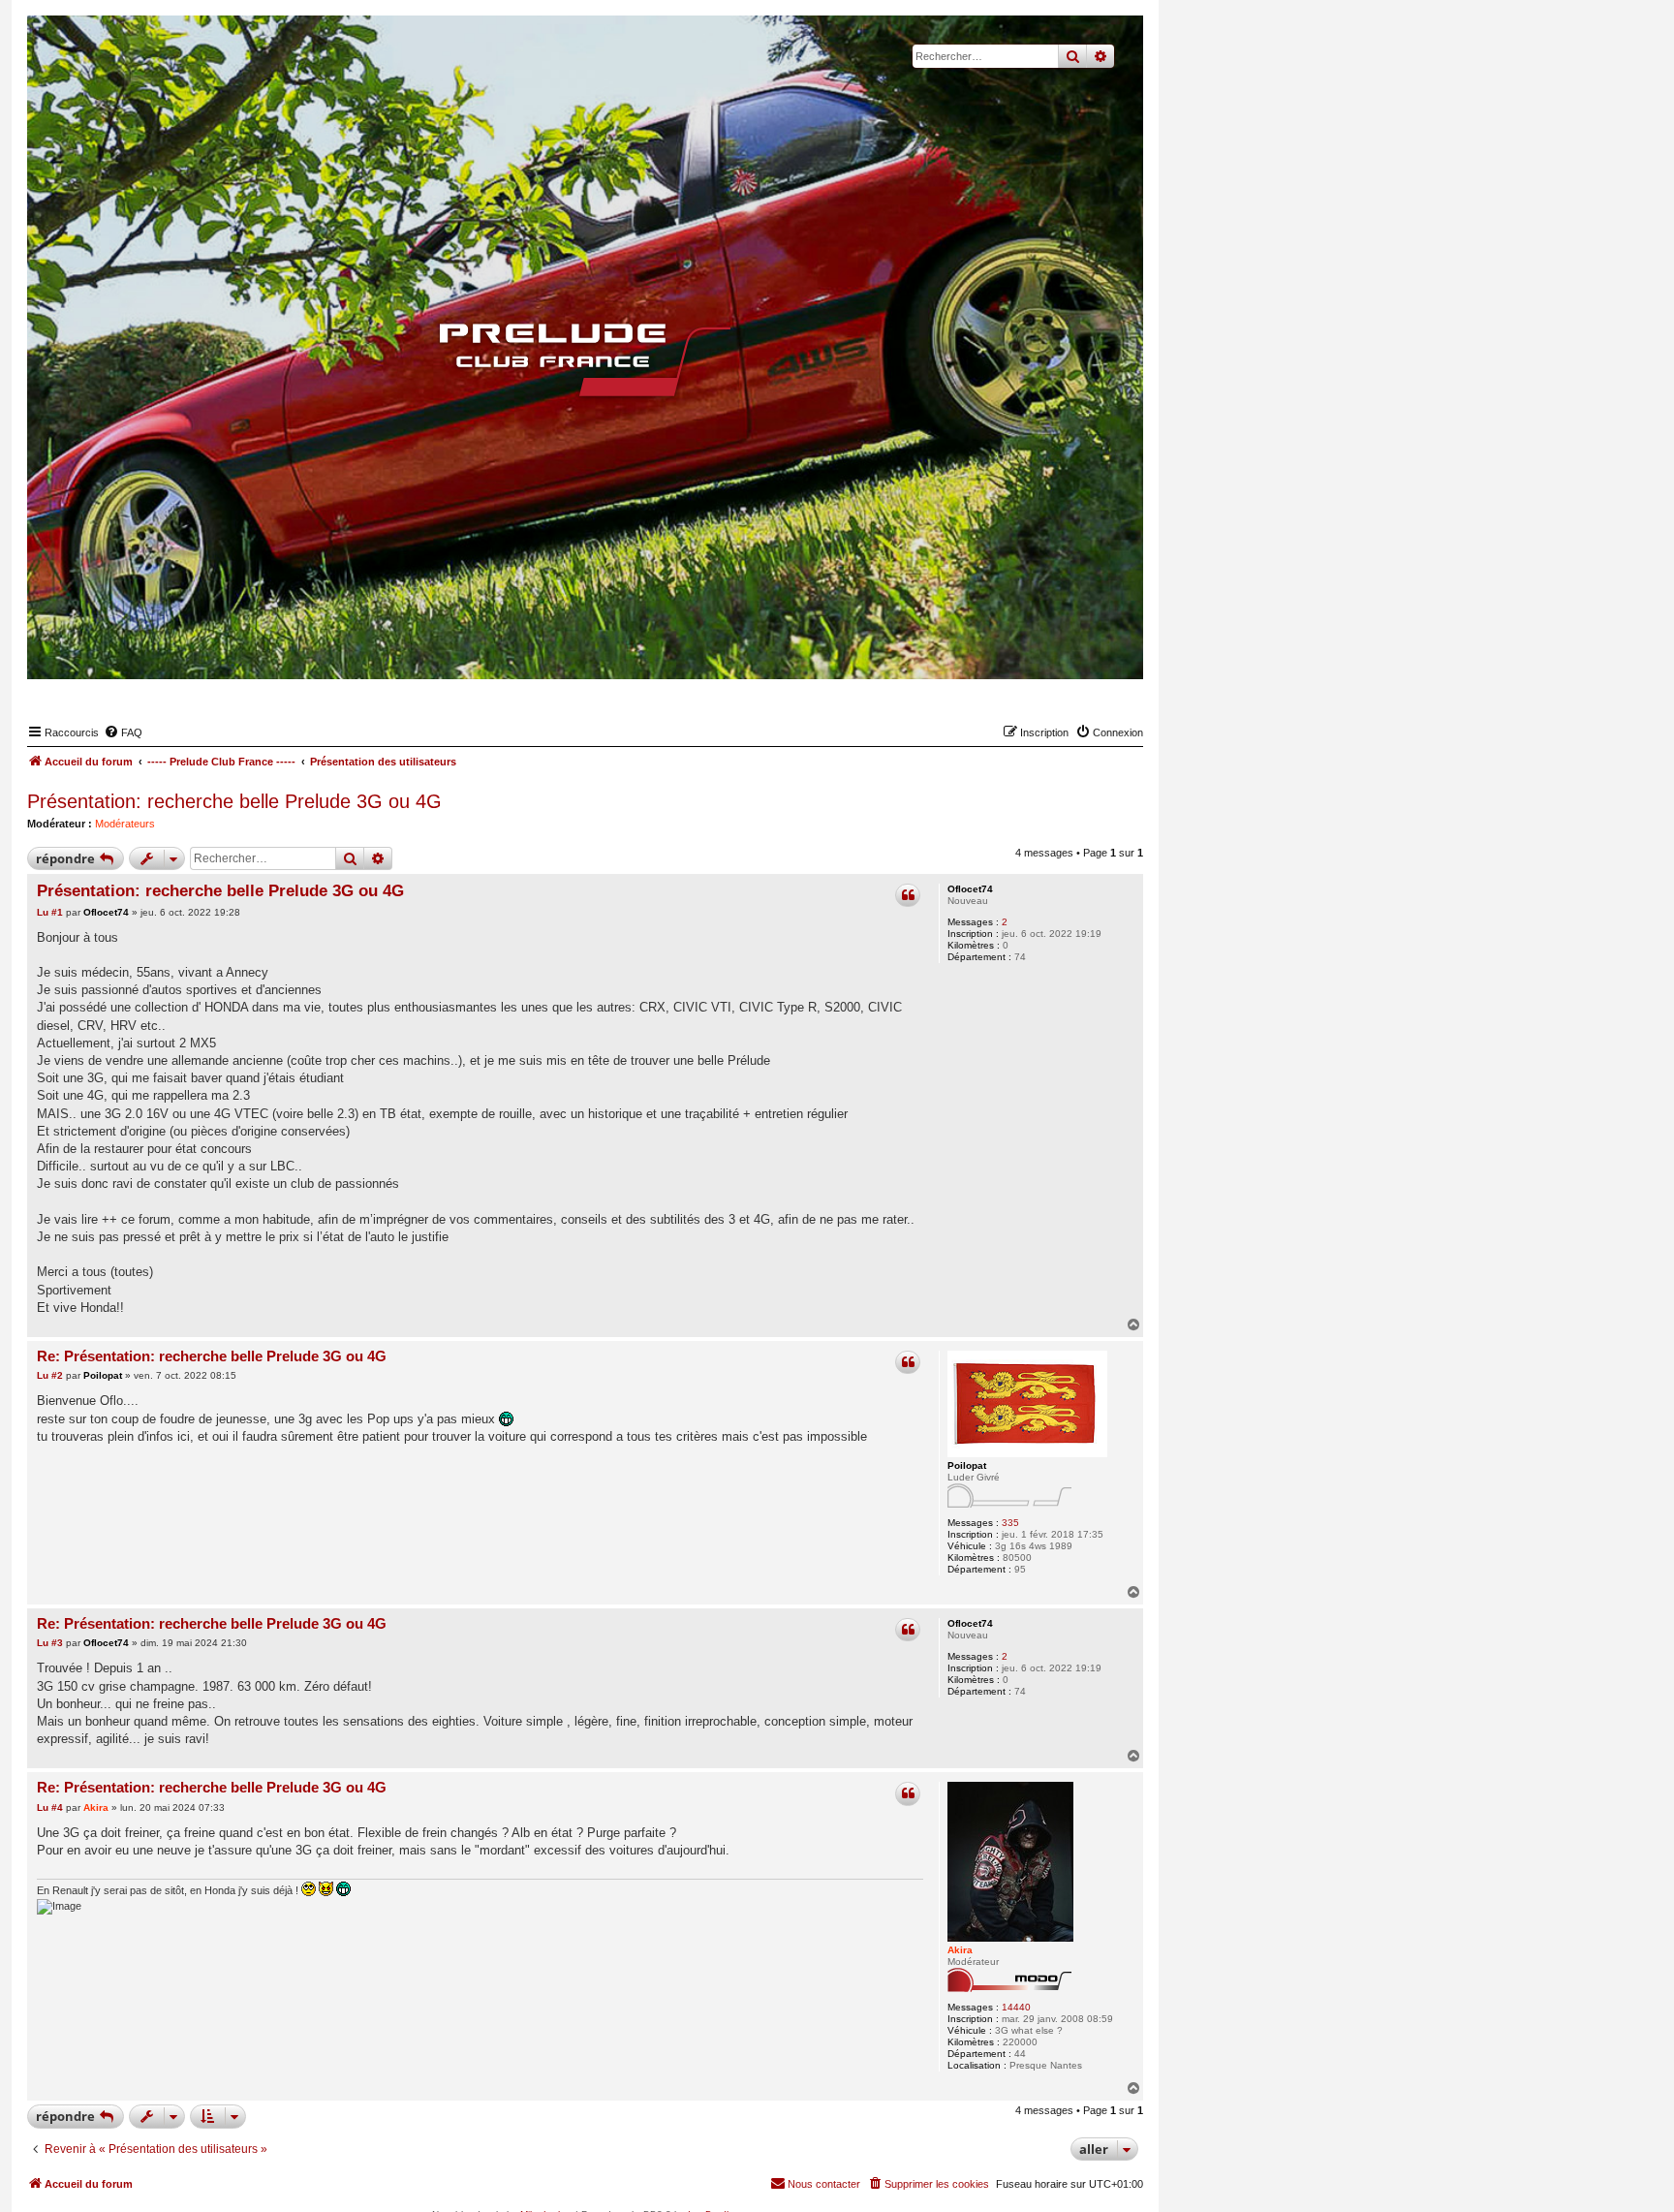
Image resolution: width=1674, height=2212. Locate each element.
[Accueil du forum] (585, 359)
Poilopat (967, 1465)
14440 (1016, 2007)
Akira (960, 1950)
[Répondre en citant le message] (908, 895)
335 (1010, 1523)
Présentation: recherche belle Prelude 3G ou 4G (234, 801)
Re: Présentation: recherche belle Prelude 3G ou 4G (212, 1356)
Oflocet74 (970, 889)
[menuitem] (123, 732)
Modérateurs (125, 824)
